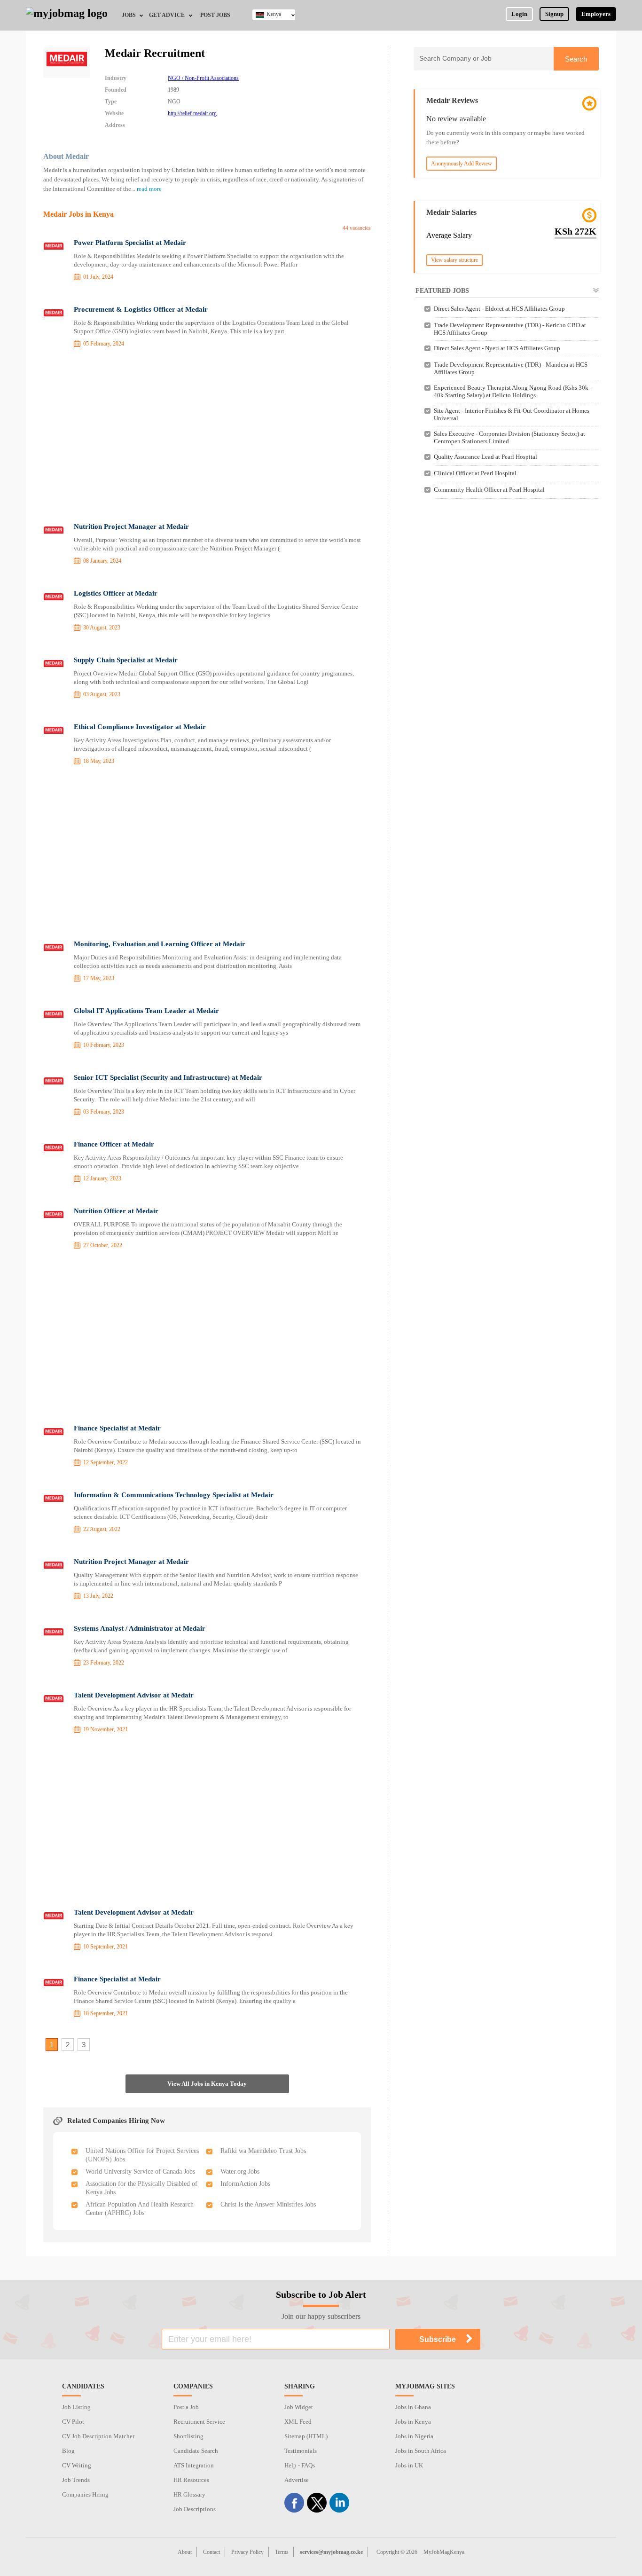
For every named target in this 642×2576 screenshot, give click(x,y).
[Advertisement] (207, 437)
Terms (282, 2552)
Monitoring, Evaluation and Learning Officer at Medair (160, 944)
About (185, 2552)
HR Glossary (189, 2494)
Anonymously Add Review (462, 164)
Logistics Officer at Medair (116, 593)
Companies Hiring (85, 2494)
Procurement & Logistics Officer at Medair (141, 309)
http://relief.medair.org (192, 113)
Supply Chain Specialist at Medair (126, 660)
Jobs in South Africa (421, 2451)
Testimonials (301, 2451)
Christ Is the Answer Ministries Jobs (268, 2204)
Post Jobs (215, 15)
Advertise (297, 2480)
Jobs (129, 15)
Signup (554, 14)
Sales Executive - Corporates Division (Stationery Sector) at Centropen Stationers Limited (509, 437)
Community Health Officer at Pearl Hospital (489, 490)
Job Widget (299, 2407)
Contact (211, 2552)
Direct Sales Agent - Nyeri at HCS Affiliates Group (497, 348)
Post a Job (186, 2407)
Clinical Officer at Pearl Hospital (475, 473)
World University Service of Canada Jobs (140, 2172)
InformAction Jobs (245, 2184)
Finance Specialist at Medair (117, 1428)
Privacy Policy (247, 2552)
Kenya (274, 14)
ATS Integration (194, 2465)
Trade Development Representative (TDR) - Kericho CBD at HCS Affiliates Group (510, 329)
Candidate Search (196, 2451)
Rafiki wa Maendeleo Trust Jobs (263, 2151)
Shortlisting (188, 2436)
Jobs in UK (409, 2465)
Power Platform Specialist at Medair (130, 243)
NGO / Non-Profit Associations (203, 78)
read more (149, 189)
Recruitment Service (199, 2422)
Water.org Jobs (240, 2172)
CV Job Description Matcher (98, 2436)
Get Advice (167, 15)
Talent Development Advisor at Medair (134, 1695)
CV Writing (77, 2465)
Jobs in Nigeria (414, 2436)
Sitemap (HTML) (306, 2436)
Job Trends (76, 2480)
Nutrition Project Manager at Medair (131, 526)
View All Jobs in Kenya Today (207, 2084)
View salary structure (454, 260)
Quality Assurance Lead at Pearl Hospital (485, 457)
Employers (596, 14)
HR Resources (191, 2480)
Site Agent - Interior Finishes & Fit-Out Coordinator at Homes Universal (512, 414)
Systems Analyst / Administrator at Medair (140, 1628)
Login (519, 14)
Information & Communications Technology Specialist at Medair (174, 1495)
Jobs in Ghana (413, 2407)
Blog (68, 2451)
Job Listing (76, 2407)
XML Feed (298, 2422)
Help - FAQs (300, 2465)
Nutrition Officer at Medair (116, 1211)
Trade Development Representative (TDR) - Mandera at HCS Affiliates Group (511, 368)
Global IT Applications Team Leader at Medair (146, 1011)
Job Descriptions (195, 2509)
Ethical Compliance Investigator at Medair (140, 727)
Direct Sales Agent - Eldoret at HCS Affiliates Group (499, 309)
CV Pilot (73, 2422)
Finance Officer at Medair (114, 1144)
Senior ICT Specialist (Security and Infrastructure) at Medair (168, 1077)
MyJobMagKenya (444, 2552)
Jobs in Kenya (413, 2422)
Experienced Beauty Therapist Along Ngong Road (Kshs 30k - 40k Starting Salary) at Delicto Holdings (513, 391)
